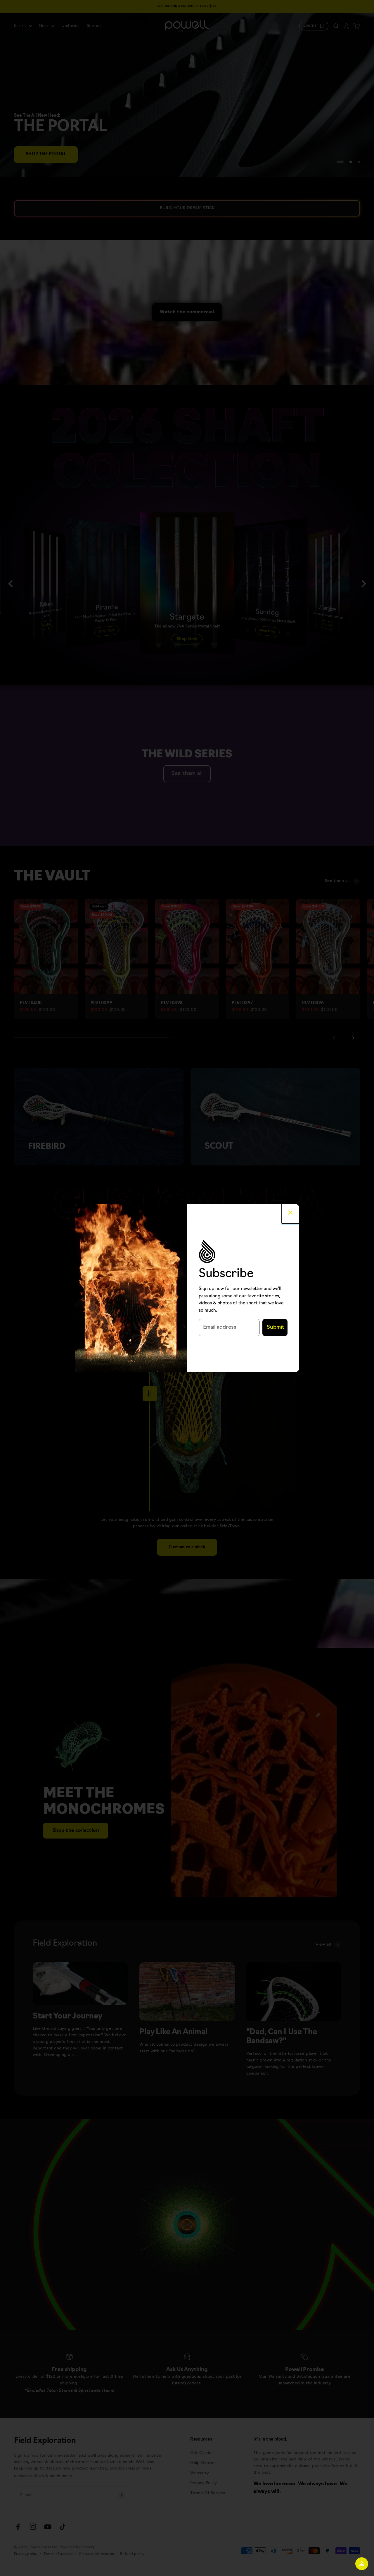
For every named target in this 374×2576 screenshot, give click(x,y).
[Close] (290, 1214)
